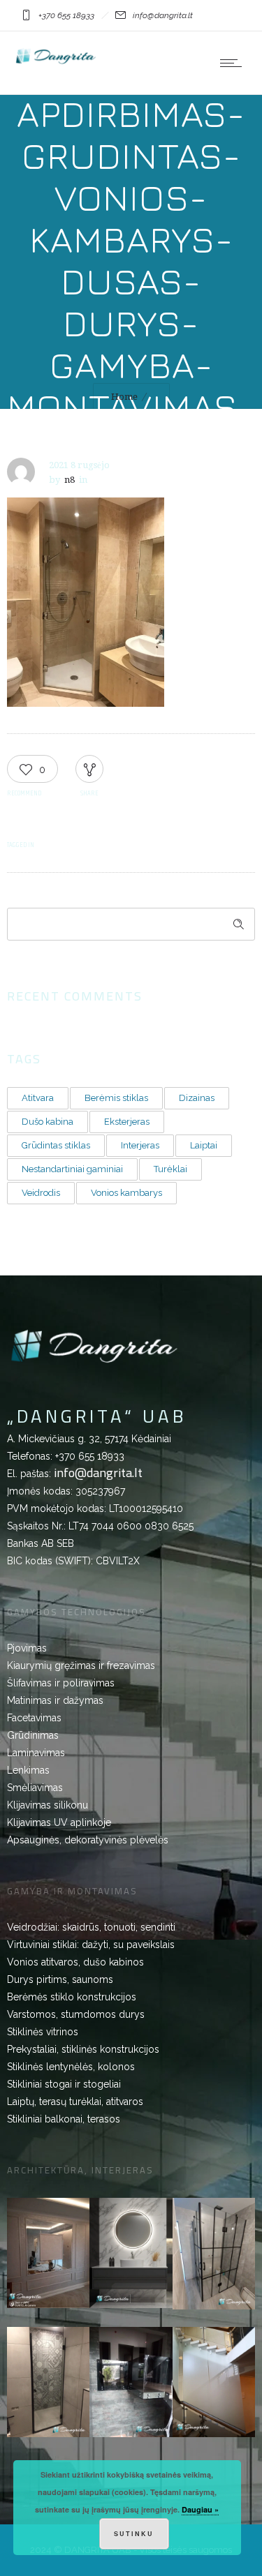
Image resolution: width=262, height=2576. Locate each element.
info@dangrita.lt (98, 1473)
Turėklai (170, 1169)
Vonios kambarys (126, 1193)
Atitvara (38, 1098)
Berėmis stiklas (116, 1098)
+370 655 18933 (90, 1456)
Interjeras (140, 1145)
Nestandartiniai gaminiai (72, 1169)
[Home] (56, 63)
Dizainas (197, 1098)
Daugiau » (200, 2509)
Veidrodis (41, 1193)
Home (124, 397)
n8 (70, 480)
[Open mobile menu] (234, 63)
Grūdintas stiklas (56, 1145)
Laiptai (204, 1145)
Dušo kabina (48, 1122)
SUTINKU (134, 2534)
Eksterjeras (127, 1122)
